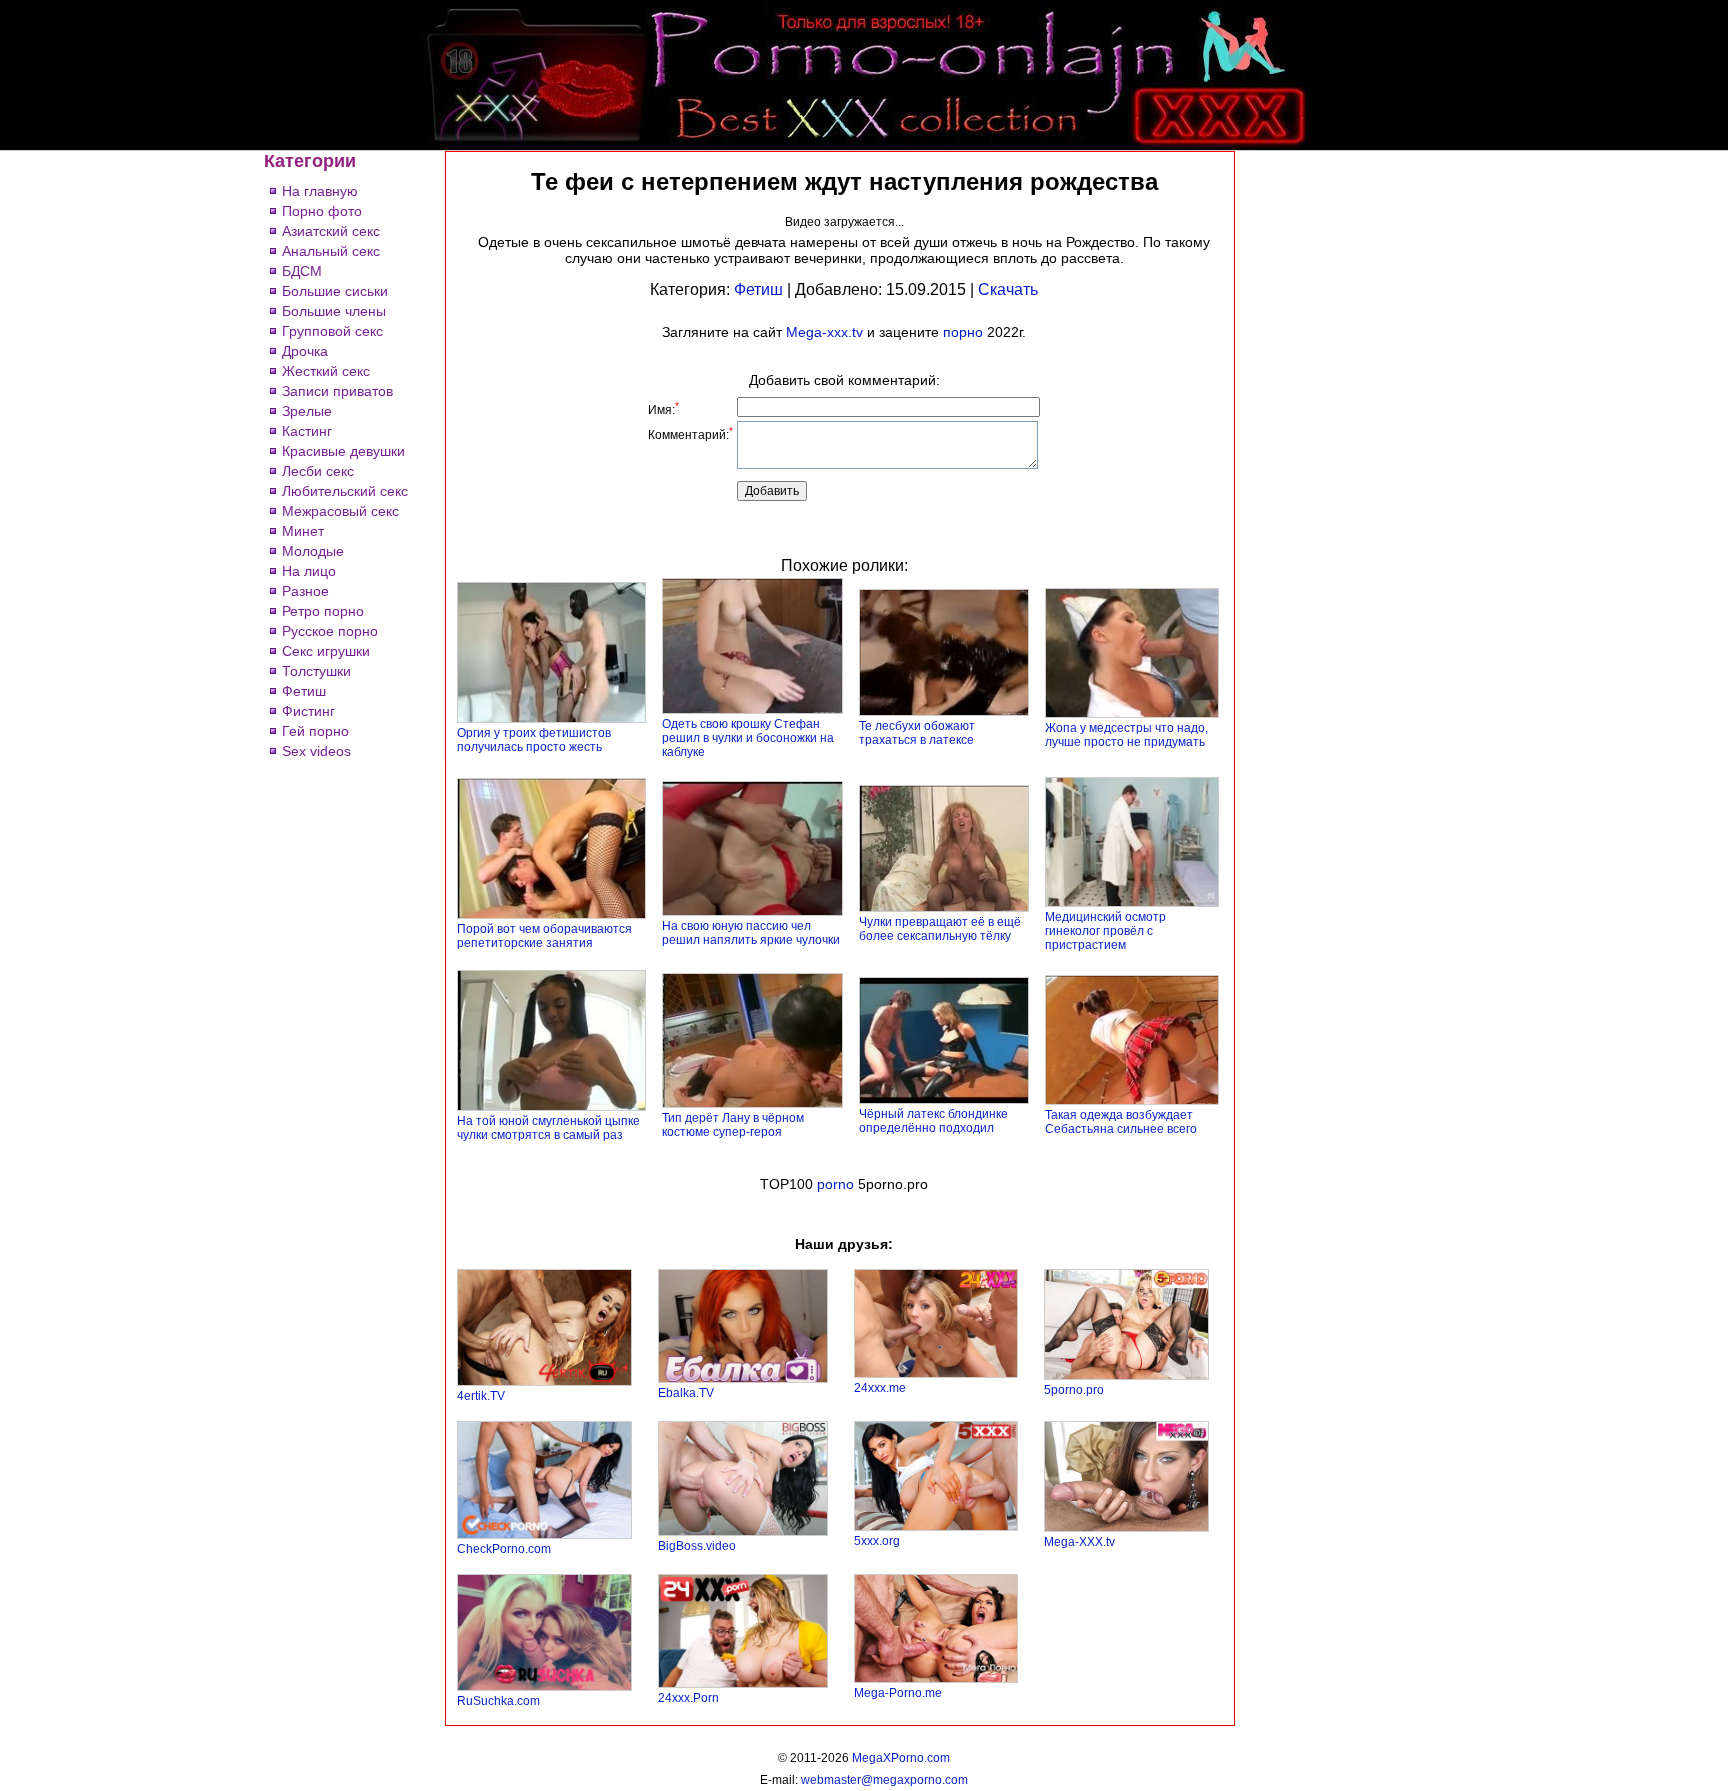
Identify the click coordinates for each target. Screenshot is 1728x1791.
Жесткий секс (326, 371)
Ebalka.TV (686, 1393)
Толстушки (316, 671)
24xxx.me (880, 1388)
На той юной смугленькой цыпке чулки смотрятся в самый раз (548, 1128)
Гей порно (315, 731)
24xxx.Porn (688, 1698)
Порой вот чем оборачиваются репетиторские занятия (544, 936)
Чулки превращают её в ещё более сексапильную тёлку (940, 929)
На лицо (309, 571)
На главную (320, 191)
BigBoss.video (697, 1546)
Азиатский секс (331, 231)
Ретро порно (323, 611)
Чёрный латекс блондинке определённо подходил (933, 1121)
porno (835, 1184)
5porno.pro (1074, 1390)
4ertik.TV (481, 1396)
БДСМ (302, 271)
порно (963, 332)
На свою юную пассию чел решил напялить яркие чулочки (751, 933)
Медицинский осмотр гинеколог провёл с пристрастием (1105, 931)
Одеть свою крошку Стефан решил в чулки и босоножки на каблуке (748, 738)
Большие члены (334, 311)
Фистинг (308, 711)
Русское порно (330, 631)
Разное (305, 591)
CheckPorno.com (504, 1549)
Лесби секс (318, 471)
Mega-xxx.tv (824, 332)
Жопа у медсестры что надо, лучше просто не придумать (1126, 735)
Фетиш (304, 691)
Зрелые (307, 411)
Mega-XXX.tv (1079, 1542)
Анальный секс (331, 251)
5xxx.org (877, 1541)
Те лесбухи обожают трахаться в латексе (917, 733)
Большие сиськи (335, 291)
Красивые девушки (343, 451)
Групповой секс (332, 331)
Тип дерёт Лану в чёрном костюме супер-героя (733, 1125)
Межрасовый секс (340, 511)
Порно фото (322, 211)
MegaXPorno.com (901, 1758)
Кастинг (307, 431)
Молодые (313, 551)
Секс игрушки (326, 651)
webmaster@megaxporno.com (884, 1780)
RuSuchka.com (498, 1701)
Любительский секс (345, 491)
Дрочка (305, 351)
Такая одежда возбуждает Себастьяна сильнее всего (1121, 1122)
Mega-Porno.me (898, 1693)
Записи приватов (337, 391)
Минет (303, 531)
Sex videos (316, 751)
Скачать (1008, 289)
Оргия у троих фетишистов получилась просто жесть (534, 740)
